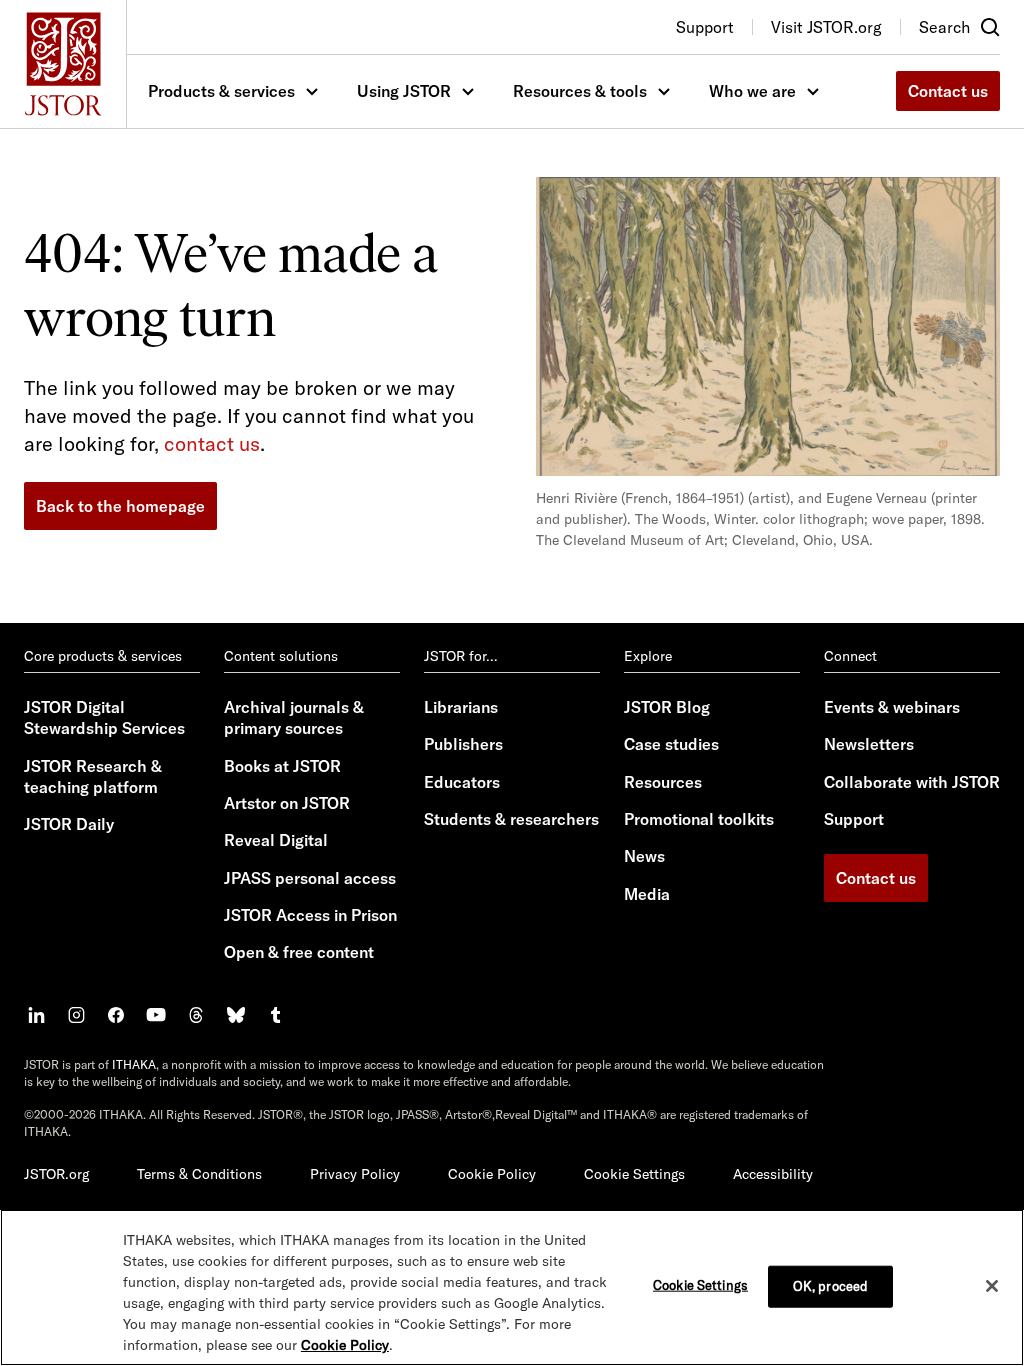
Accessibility (773, 1174)
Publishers (463, 744)
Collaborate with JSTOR (912, 782)
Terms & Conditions (199, 1174)
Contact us (948, 91)
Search (944, 27)
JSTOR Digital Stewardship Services (104, 717)
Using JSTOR (404, 91)
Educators (462, 782)
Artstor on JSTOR (287, 803)
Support (854, 819)
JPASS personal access (310, 878)
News (644, 856)
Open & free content (299, 952)
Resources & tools (580, 91)
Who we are (752, 91)
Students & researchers (511, 819)
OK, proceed (830, 1286)
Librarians (461, 707)
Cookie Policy (492, 1174)
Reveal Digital (276, 840)
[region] (512, 1287)
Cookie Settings (634, 1174)
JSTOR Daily (69, 824)
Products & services (221, 91)
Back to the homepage (120, 506)
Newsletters (869, 744)
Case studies (671, 744)
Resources (663, 782)
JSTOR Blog (667, 707)
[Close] (992, 1286)
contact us (212, 443)
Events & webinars (892, 707)
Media (647, 894)
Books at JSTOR (282, 766)
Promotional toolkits (699, 819)
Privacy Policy (355, 1174)
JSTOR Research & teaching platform (93, 776)
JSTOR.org (56, 1174)
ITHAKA (134, 1064)
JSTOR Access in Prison (310, 915)
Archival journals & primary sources (294, 717)
